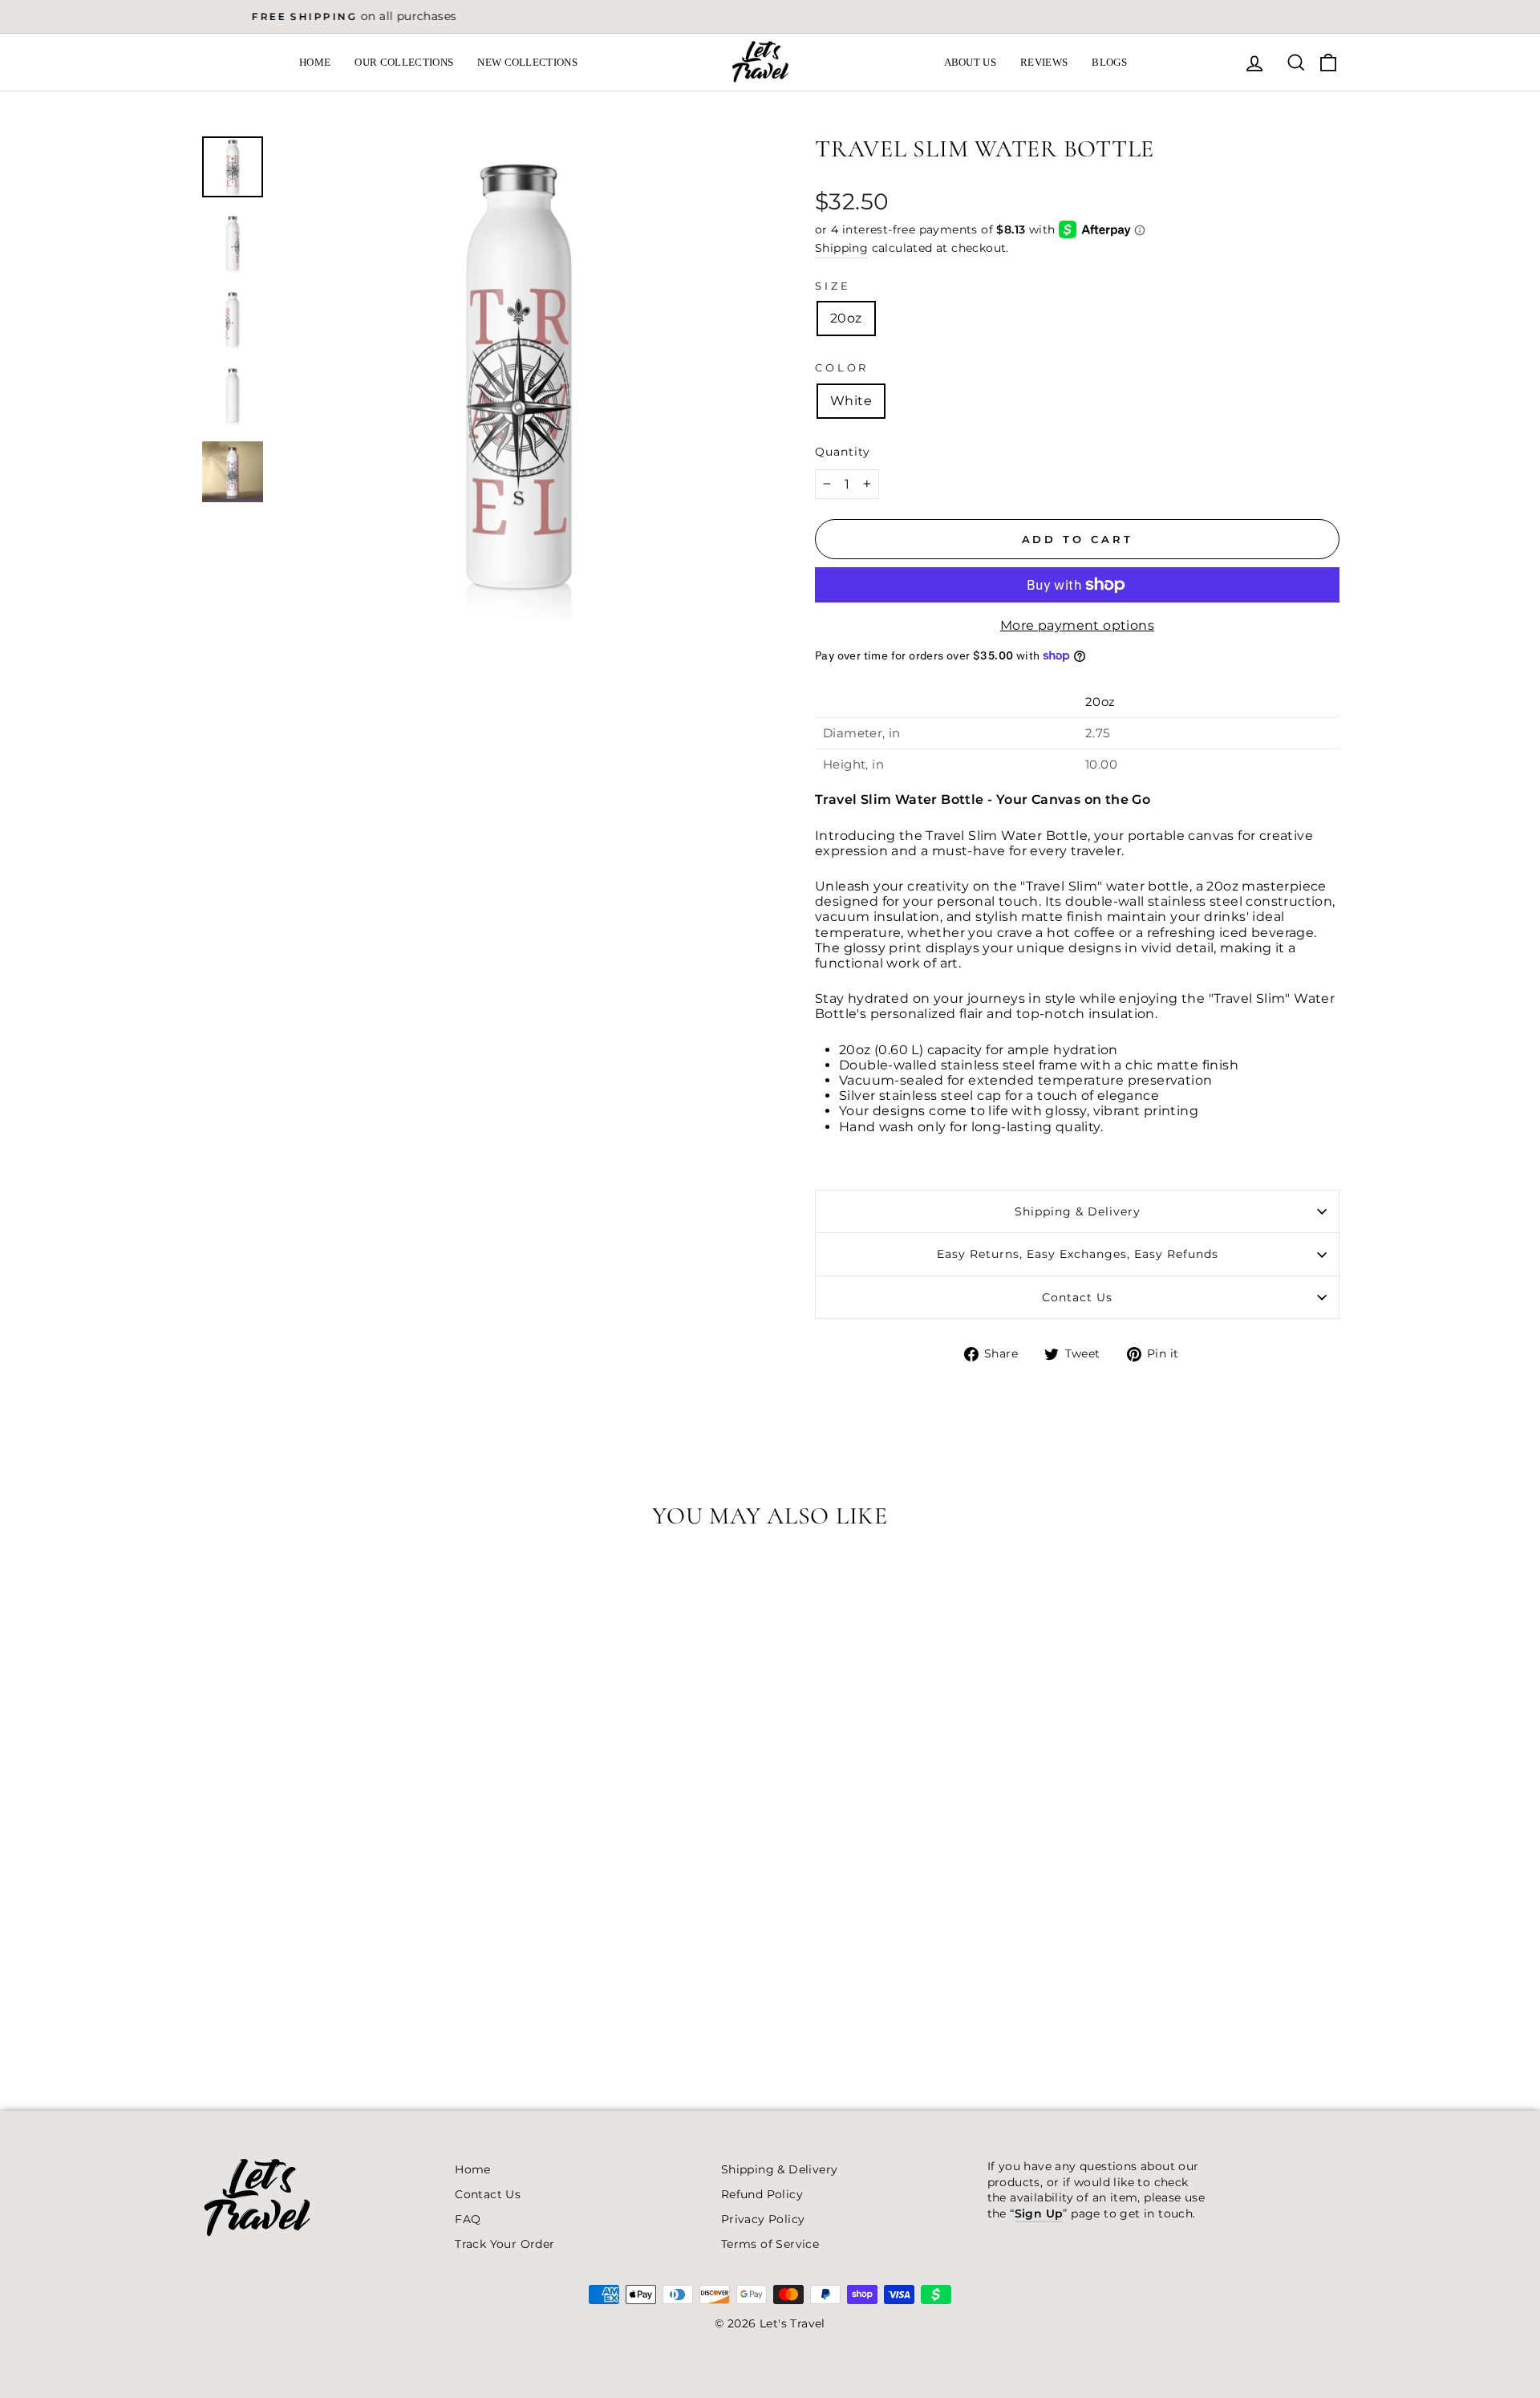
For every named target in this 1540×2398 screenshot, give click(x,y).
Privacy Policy (763, 2219)
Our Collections (404, 62)
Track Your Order (505, 2244)
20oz (846, 318)
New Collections (527, 62)
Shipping (841, 248)
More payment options (1077, 625)
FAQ (468, 2219)
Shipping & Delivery (1078, 1211)
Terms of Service (770, 2244)
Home (315, 62)
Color (842, 368)
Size (833, 286)
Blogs (1109, 62)
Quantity (843, 452)
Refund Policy (762, 2194)
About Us (971, 62)
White (851, 401)
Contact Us (1077, 1297)
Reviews (1044, 62)
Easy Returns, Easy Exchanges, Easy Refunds (1078, 1254)
